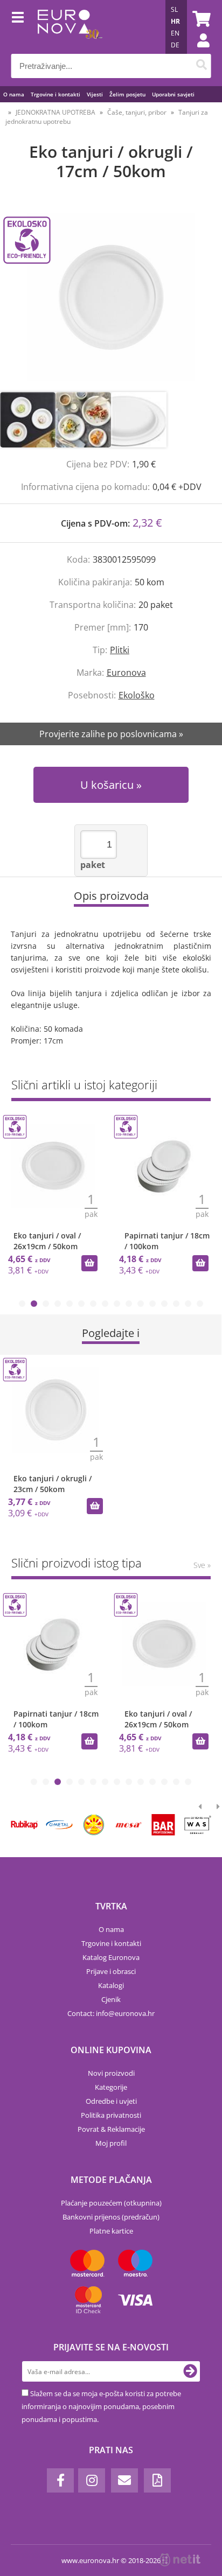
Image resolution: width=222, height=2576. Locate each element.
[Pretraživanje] (201, 66)
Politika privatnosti (111, 2115)
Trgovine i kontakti (55, 94)
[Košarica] (200, 19)
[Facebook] (60, 2480)
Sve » (202, 1565)
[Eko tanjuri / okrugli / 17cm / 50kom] (111, 297)
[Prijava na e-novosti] (190, 2371)
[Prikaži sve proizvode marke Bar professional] (163, 1825)
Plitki (120, 650)
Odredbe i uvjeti (111, 2101)
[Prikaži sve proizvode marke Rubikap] (25, 1825)
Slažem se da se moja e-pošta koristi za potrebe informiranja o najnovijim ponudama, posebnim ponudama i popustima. (101, 2406)
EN (175, 33)
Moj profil (111, 2143)
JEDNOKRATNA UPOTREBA (55, 112)
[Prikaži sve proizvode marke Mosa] (129, 1825)
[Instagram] (92, 2480)
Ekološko (137, 695)
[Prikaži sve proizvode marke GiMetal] (59, 1825)
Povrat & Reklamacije (111, 2129)
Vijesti (95, 94)
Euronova (126, 673)
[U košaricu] (89, 1263)
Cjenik (111, 1999)
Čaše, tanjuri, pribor (137, 112)
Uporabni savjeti (173, 94)
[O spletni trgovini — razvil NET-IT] (180, 2560)
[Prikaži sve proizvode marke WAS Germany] (198, 1825)
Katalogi (111, 1985)
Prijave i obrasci (111, 1971)
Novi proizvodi (111, 2073)
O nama (14, 94)
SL (174, 9)
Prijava (198, 51)
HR (175, 21)
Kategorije (111, 2087)
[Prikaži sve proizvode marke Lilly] (94, 1825)
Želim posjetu (127, 94)
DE (175, 45)
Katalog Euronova (111, 1957)
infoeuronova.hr (125, 2013)
